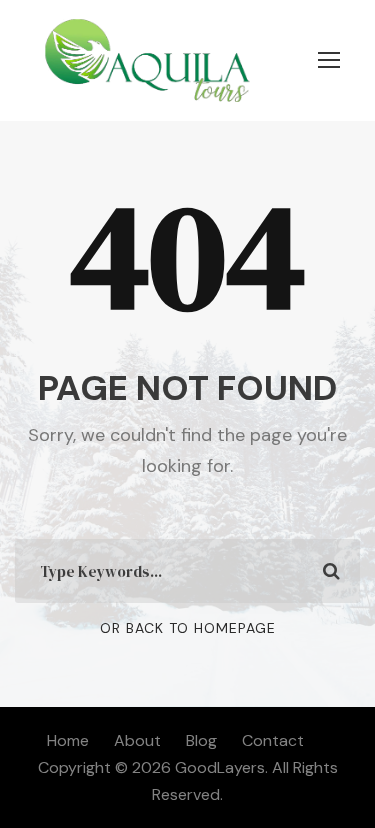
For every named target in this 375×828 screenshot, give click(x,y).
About (137, 740)
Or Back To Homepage (188, 628)
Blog (201, 740)
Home (68, 740)
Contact (273, 740)
